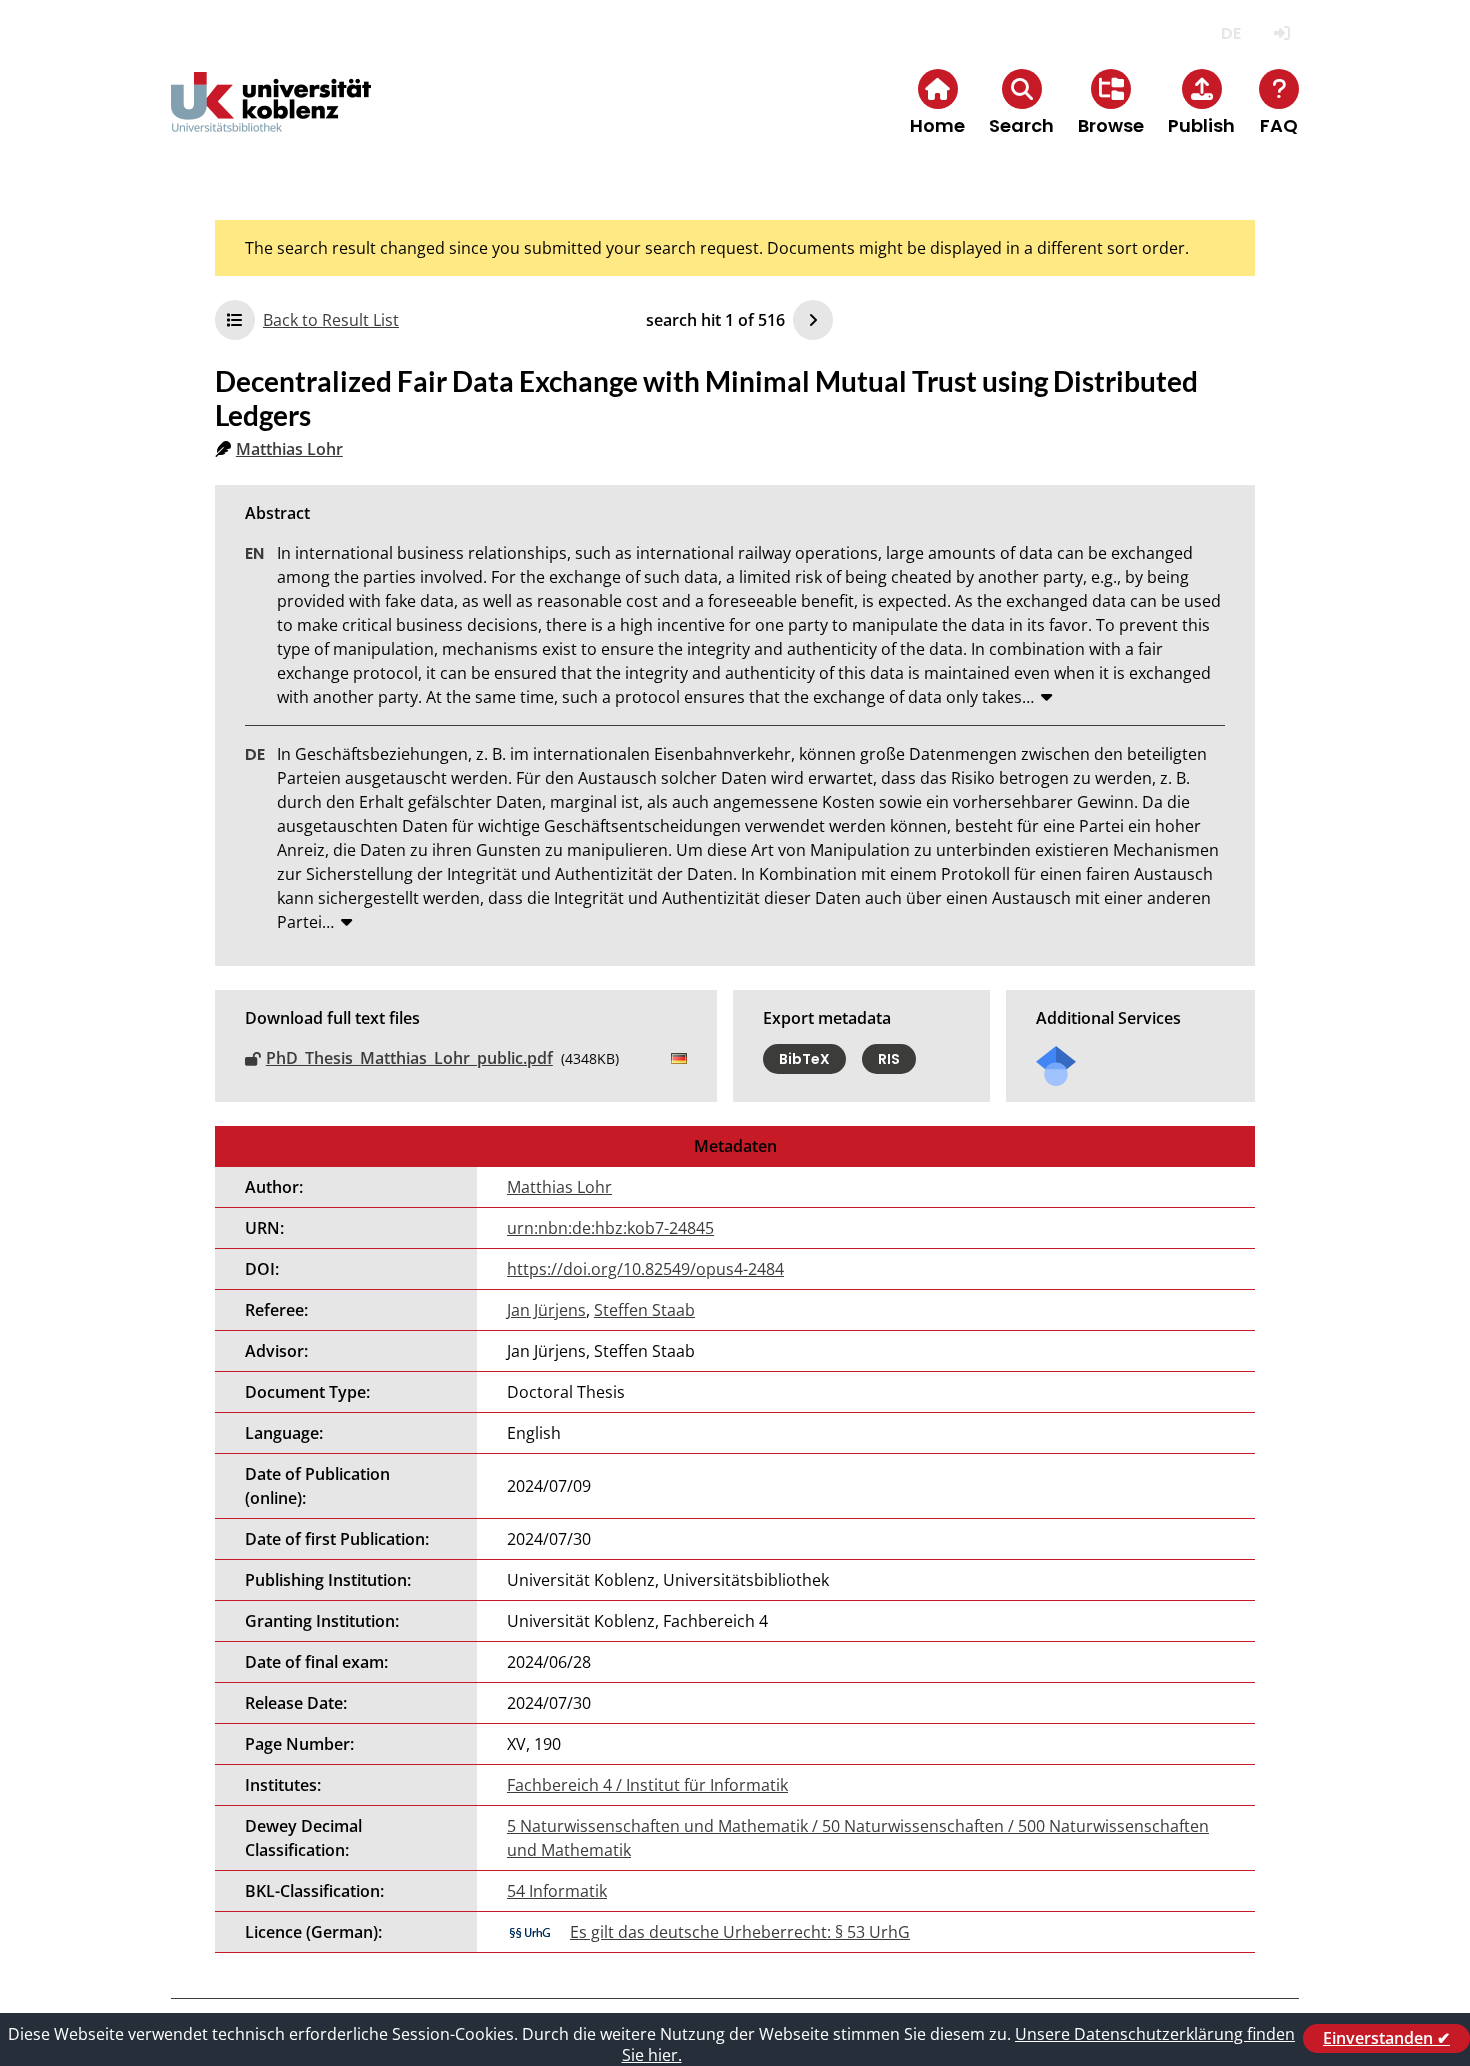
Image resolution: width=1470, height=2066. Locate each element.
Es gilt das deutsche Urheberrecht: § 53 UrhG (740, 1932)
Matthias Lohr (289, 449)
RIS (889, 1059)
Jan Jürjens (546, 1310)
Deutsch (1230, 33)
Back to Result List (331, 320)
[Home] (271, 118)
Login (1281, 33)
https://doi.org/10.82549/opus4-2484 (645, 1269)
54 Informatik (557, 1891)
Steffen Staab (644, 1310)
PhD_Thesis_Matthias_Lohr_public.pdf (409, 1058)
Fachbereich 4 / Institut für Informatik (647, 1785)
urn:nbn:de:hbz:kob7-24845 (610, 1228)
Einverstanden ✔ (1386, 2038)
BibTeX (804, 1059)
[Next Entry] (813, 320)
